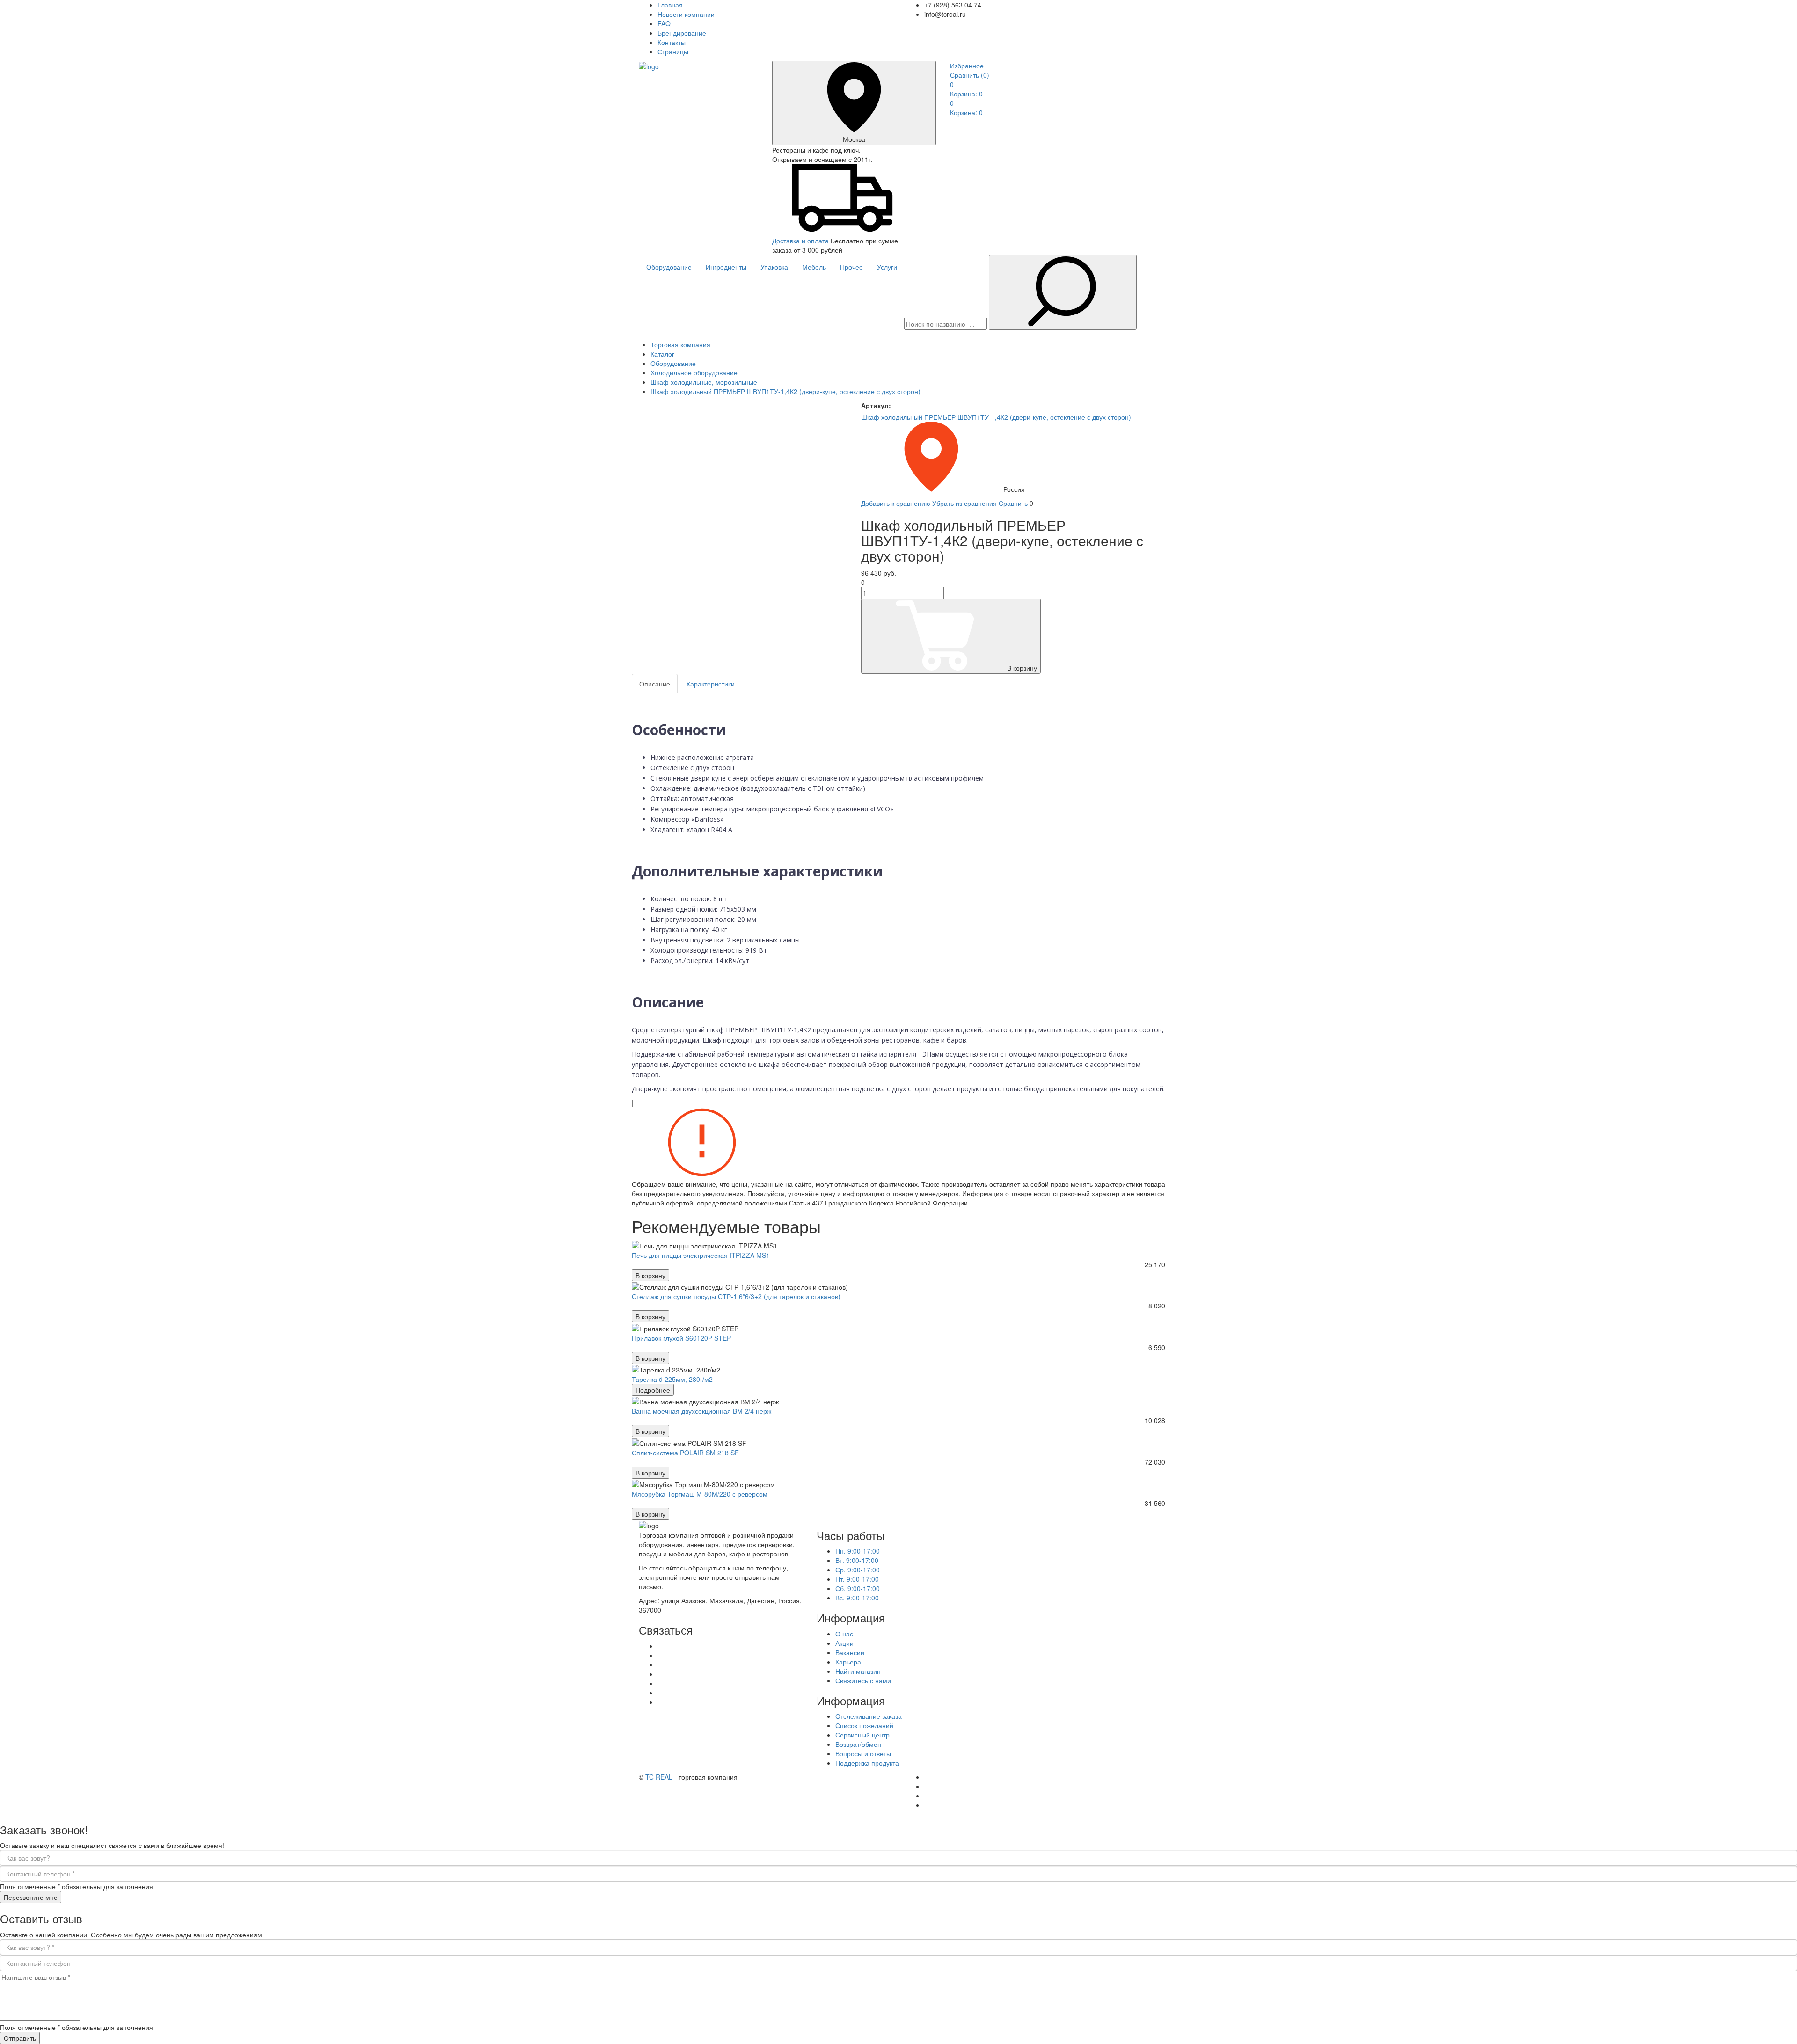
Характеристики (710, 684)
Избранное (967, 66)
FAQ (664, 23)
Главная (670, 5)
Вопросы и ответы (863, 1753)
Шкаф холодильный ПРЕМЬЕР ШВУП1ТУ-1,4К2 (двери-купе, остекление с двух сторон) (996, 417)
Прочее (851, 267)
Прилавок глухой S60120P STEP (681, 1338)
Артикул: (876, 405)
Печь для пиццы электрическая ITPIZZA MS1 (701, 1255)
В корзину (1022, 668)
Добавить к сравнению (896, 503)
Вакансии (850, 1652)
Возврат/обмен (858, 1744)
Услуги (887, 267)
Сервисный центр (862, 1735)
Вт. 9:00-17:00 (857, 1560)
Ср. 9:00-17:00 (858, 1569)
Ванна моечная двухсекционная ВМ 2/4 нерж (701, 1411)
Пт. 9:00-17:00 (857, 1579)
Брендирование (682, 33)
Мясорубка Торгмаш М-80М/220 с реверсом (700, 1494)
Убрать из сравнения (964, 503)
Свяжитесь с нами (863, 1680)
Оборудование (669, 267)
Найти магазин (858, 1671)
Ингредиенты (726, 267)
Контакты (672, 42)
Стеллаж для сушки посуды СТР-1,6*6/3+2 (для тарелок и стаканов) (736, 1296)
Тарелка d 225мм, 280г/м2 (672, 1379)
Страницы (673, 51)
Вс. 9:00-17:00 (857, 1598)
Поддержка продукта (867, 1763)
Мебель (814, 267)
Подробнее (653, 1390)
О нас (844, 1634)
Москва (854, 139)
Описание (655, 684)
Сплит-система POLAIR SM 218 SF (685, 1453)
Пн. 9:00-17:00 (858, 1551)
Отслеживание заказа (869, 1716)
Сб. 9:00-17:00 (858, 1588)
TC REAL (659, 1777)
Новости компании (686, 14)
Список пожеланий (864, 1725)
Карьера (848, 1662)
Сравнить (970, 75)
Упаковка (774, 267)
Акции (844, 1643)
